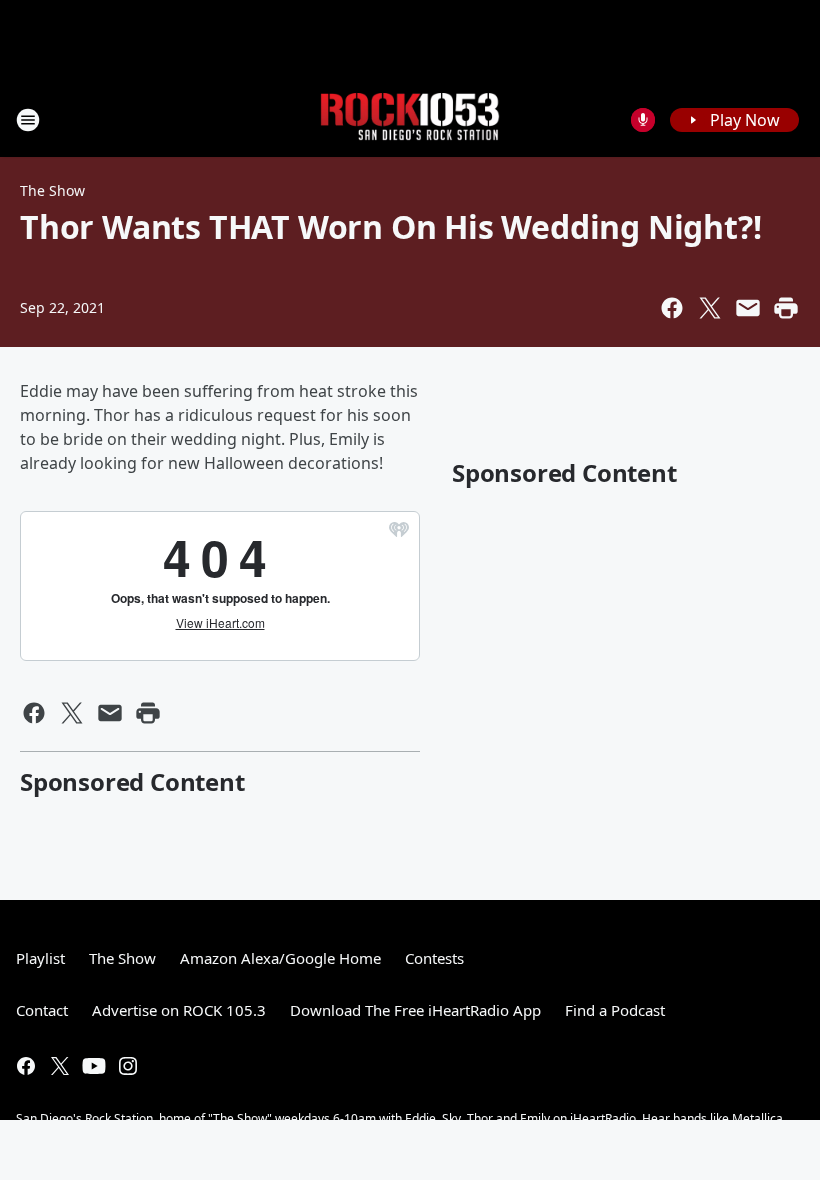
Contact (42, 1010)
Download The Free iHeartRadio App (415, 1010)
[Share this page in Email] (748, 308)
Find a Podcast (615, 1010)
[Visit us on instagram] (128, 1066)
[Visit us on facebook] (26, 1066)
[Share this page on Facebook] (672, 308)
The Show (52, 190)
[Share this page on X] (710, 308)
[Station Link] (410, 119)
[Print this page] (786, 308)
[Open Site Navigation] (28, 120)
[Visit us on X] (60, 1066)
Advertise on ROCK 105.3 (179, 1010)
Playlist (40, 958)
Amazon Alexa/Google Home (280, 958)
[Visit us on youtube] (94, 1066)
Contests (434, 958)
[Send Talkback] (643, 120)
